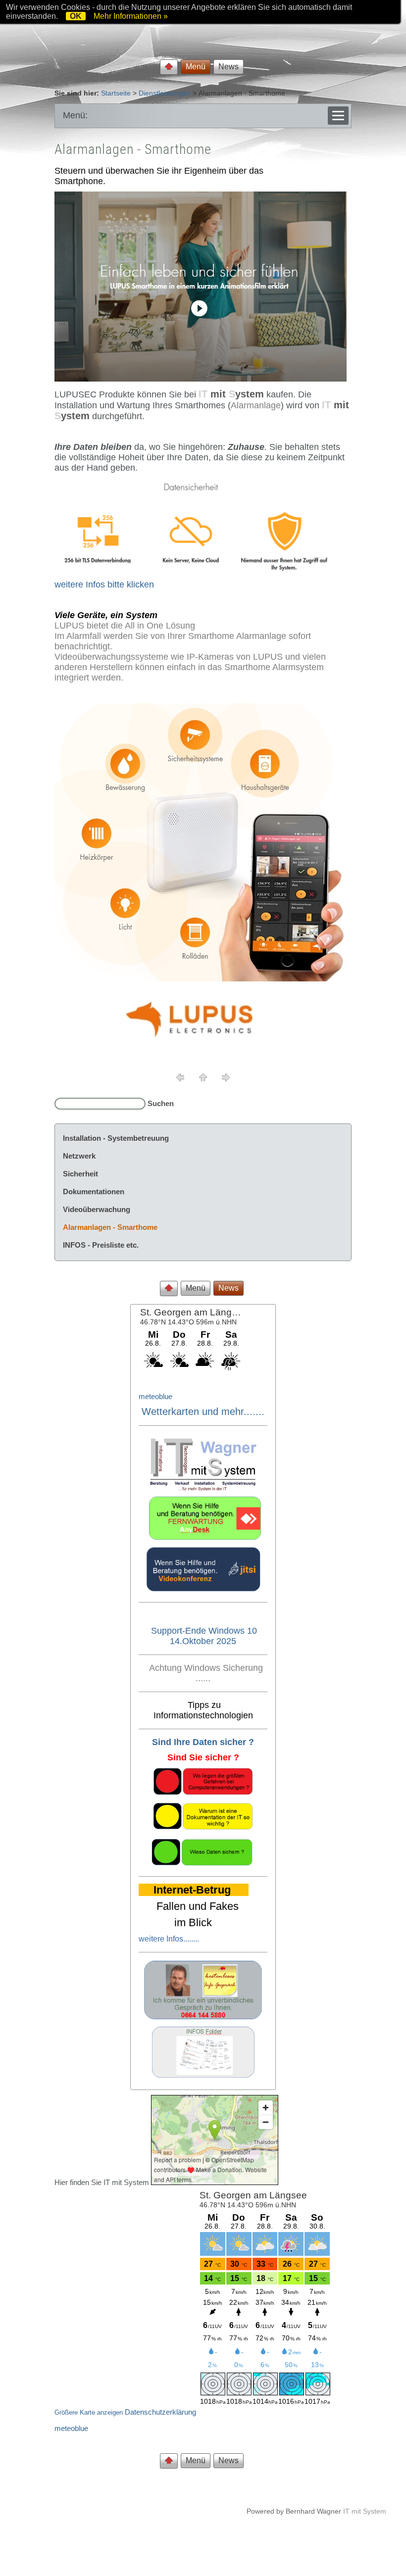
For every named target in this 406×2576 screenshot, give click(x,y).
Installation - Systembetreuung (116, 1138)
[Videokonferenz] (203, 1589)
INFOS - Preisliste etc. (101, 1245)
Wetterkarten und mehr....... (203, 1411)
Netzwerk (79, 1156)
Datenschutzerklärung (160, 2412)
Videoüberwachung (97, 1209)
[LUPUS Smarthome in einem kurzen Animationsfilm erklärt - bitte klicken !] (201, 379)
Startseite (116, 93)
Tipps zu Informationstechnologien (203, 1710)
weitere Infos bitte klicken (104, 584)
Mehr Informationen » (131, 16)
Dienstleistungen (165, 93)
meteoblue (155, 1396)
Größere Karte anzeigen (89, 2413)
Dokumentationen (94, 1191)
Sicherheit (80, 1174)
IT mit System (365, 2511)
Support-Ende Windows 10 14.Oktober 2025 (204, 1636)
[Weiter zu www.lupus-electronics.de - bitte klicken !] (197, 1043)
